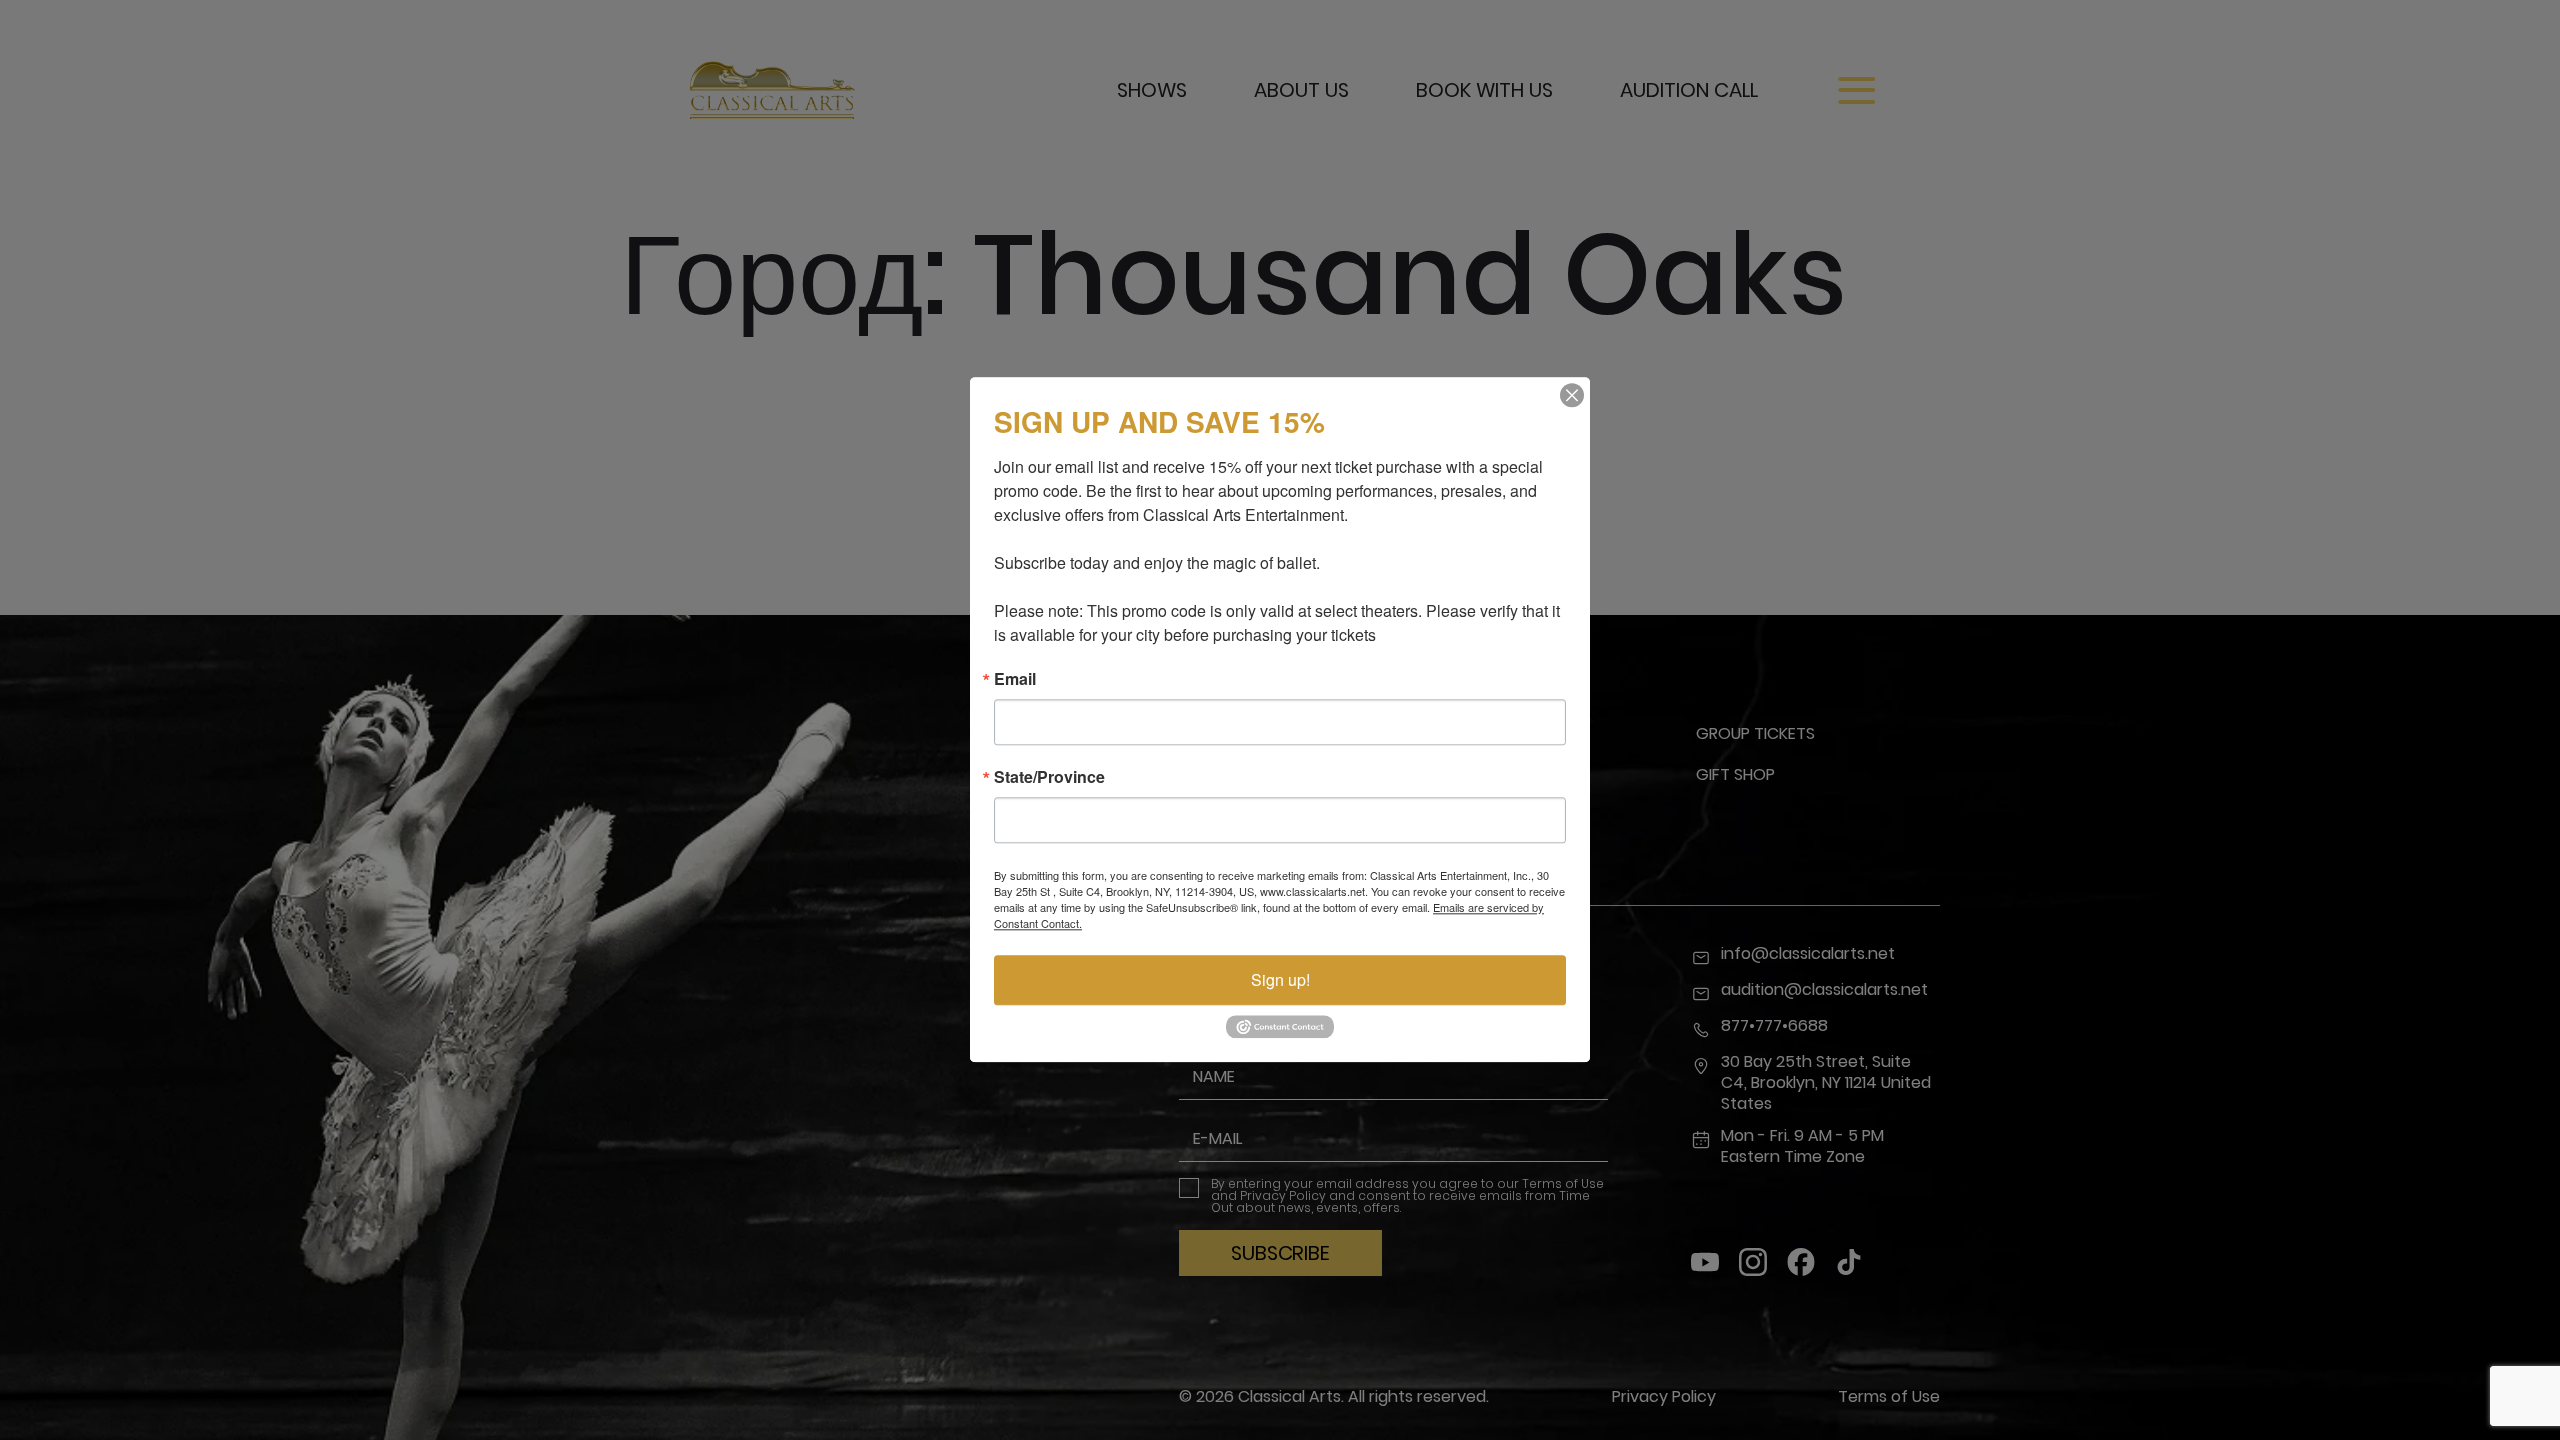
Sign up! (1280, 979)
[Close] (1572, 395)
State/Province (1049, 777)
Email (1015, 679)
